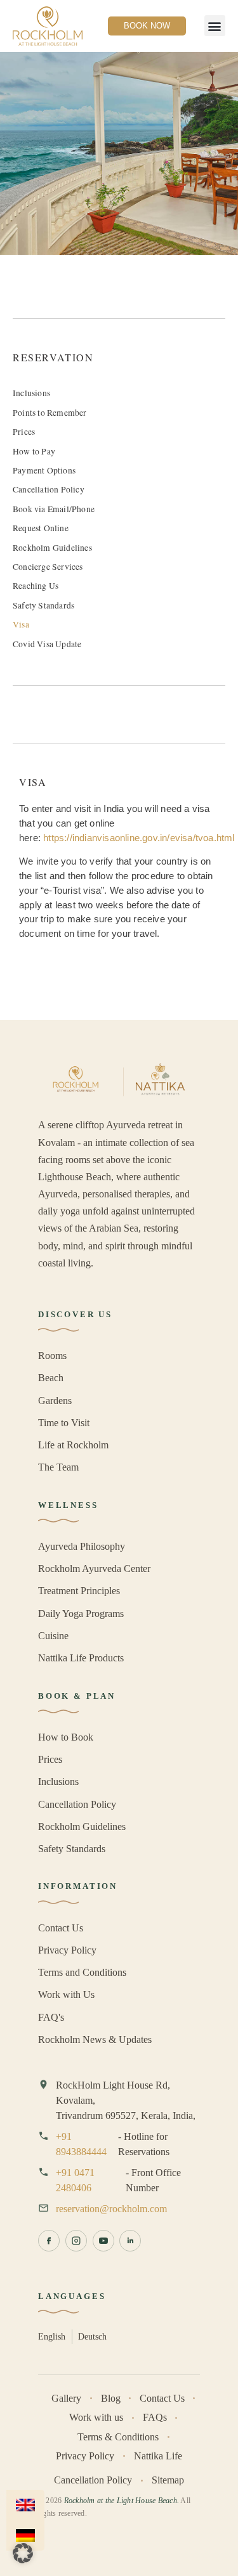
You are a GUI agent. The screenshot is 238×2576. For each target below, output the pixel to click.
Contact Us (61, 1928)
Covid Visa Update (47, 644)
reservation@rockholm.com (111, 2209)
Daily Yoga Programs (81, 1613)
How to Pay (34, 451)
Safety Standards (43, 605)
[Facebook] (49, 2241)
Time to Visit (64, 1423)
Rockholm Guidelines (52, 548)
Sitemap (168, 2480)
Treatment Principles (79, 1591)
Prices (24, 432)
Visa (21, 624)
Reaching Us (36, 586)
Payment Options (44, 470)
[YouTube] (103, 2241)
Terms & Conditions (118, 2437)
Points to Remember (50, 413)
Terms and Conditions (82, 1972)
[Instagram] (76, 2241)
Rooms (52, 1356)
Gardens (55, 1401)
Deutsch (92, 2336)
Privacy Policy (67, 1950)
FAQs (155, 2417)
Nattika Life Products (81, 1658)
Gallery (66, 2398)
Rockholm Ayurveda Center (94, 1568)
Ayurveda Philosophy (82, 1546)
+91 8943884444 (81, 2144)
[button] (215, 26)
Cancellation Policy (49, 489)
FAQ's (51, 2017)
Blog (111, 2398)
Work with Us (66, 1994)
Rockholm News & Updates (95, 2039)
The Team (58, 1467)
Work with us (96, 2417)
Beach (51, 1378)
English (52, 2336)
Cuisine (53, 1636)
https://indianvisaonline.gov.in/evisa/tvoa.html (139, 838)
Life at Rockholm (73, 1445)
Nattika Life (158, 2456)
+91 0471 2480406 (75, 2180)
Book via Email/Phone (54, 509)
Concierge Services (48, 567)
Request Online (41, 528)
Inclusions (31, 393)
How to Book (66, 1737)
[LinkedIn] (130, 2241)
